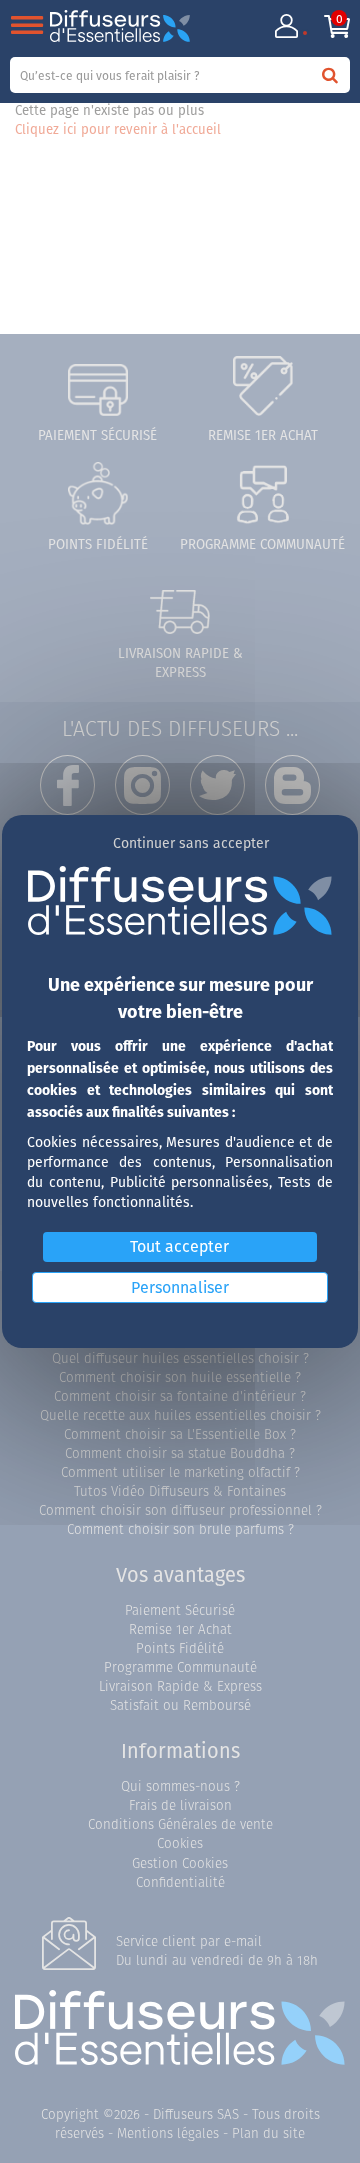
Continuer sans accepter (191, 843)
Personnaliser (180, 1287)
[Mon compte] (286, 26)
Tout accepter (179, 1246)
